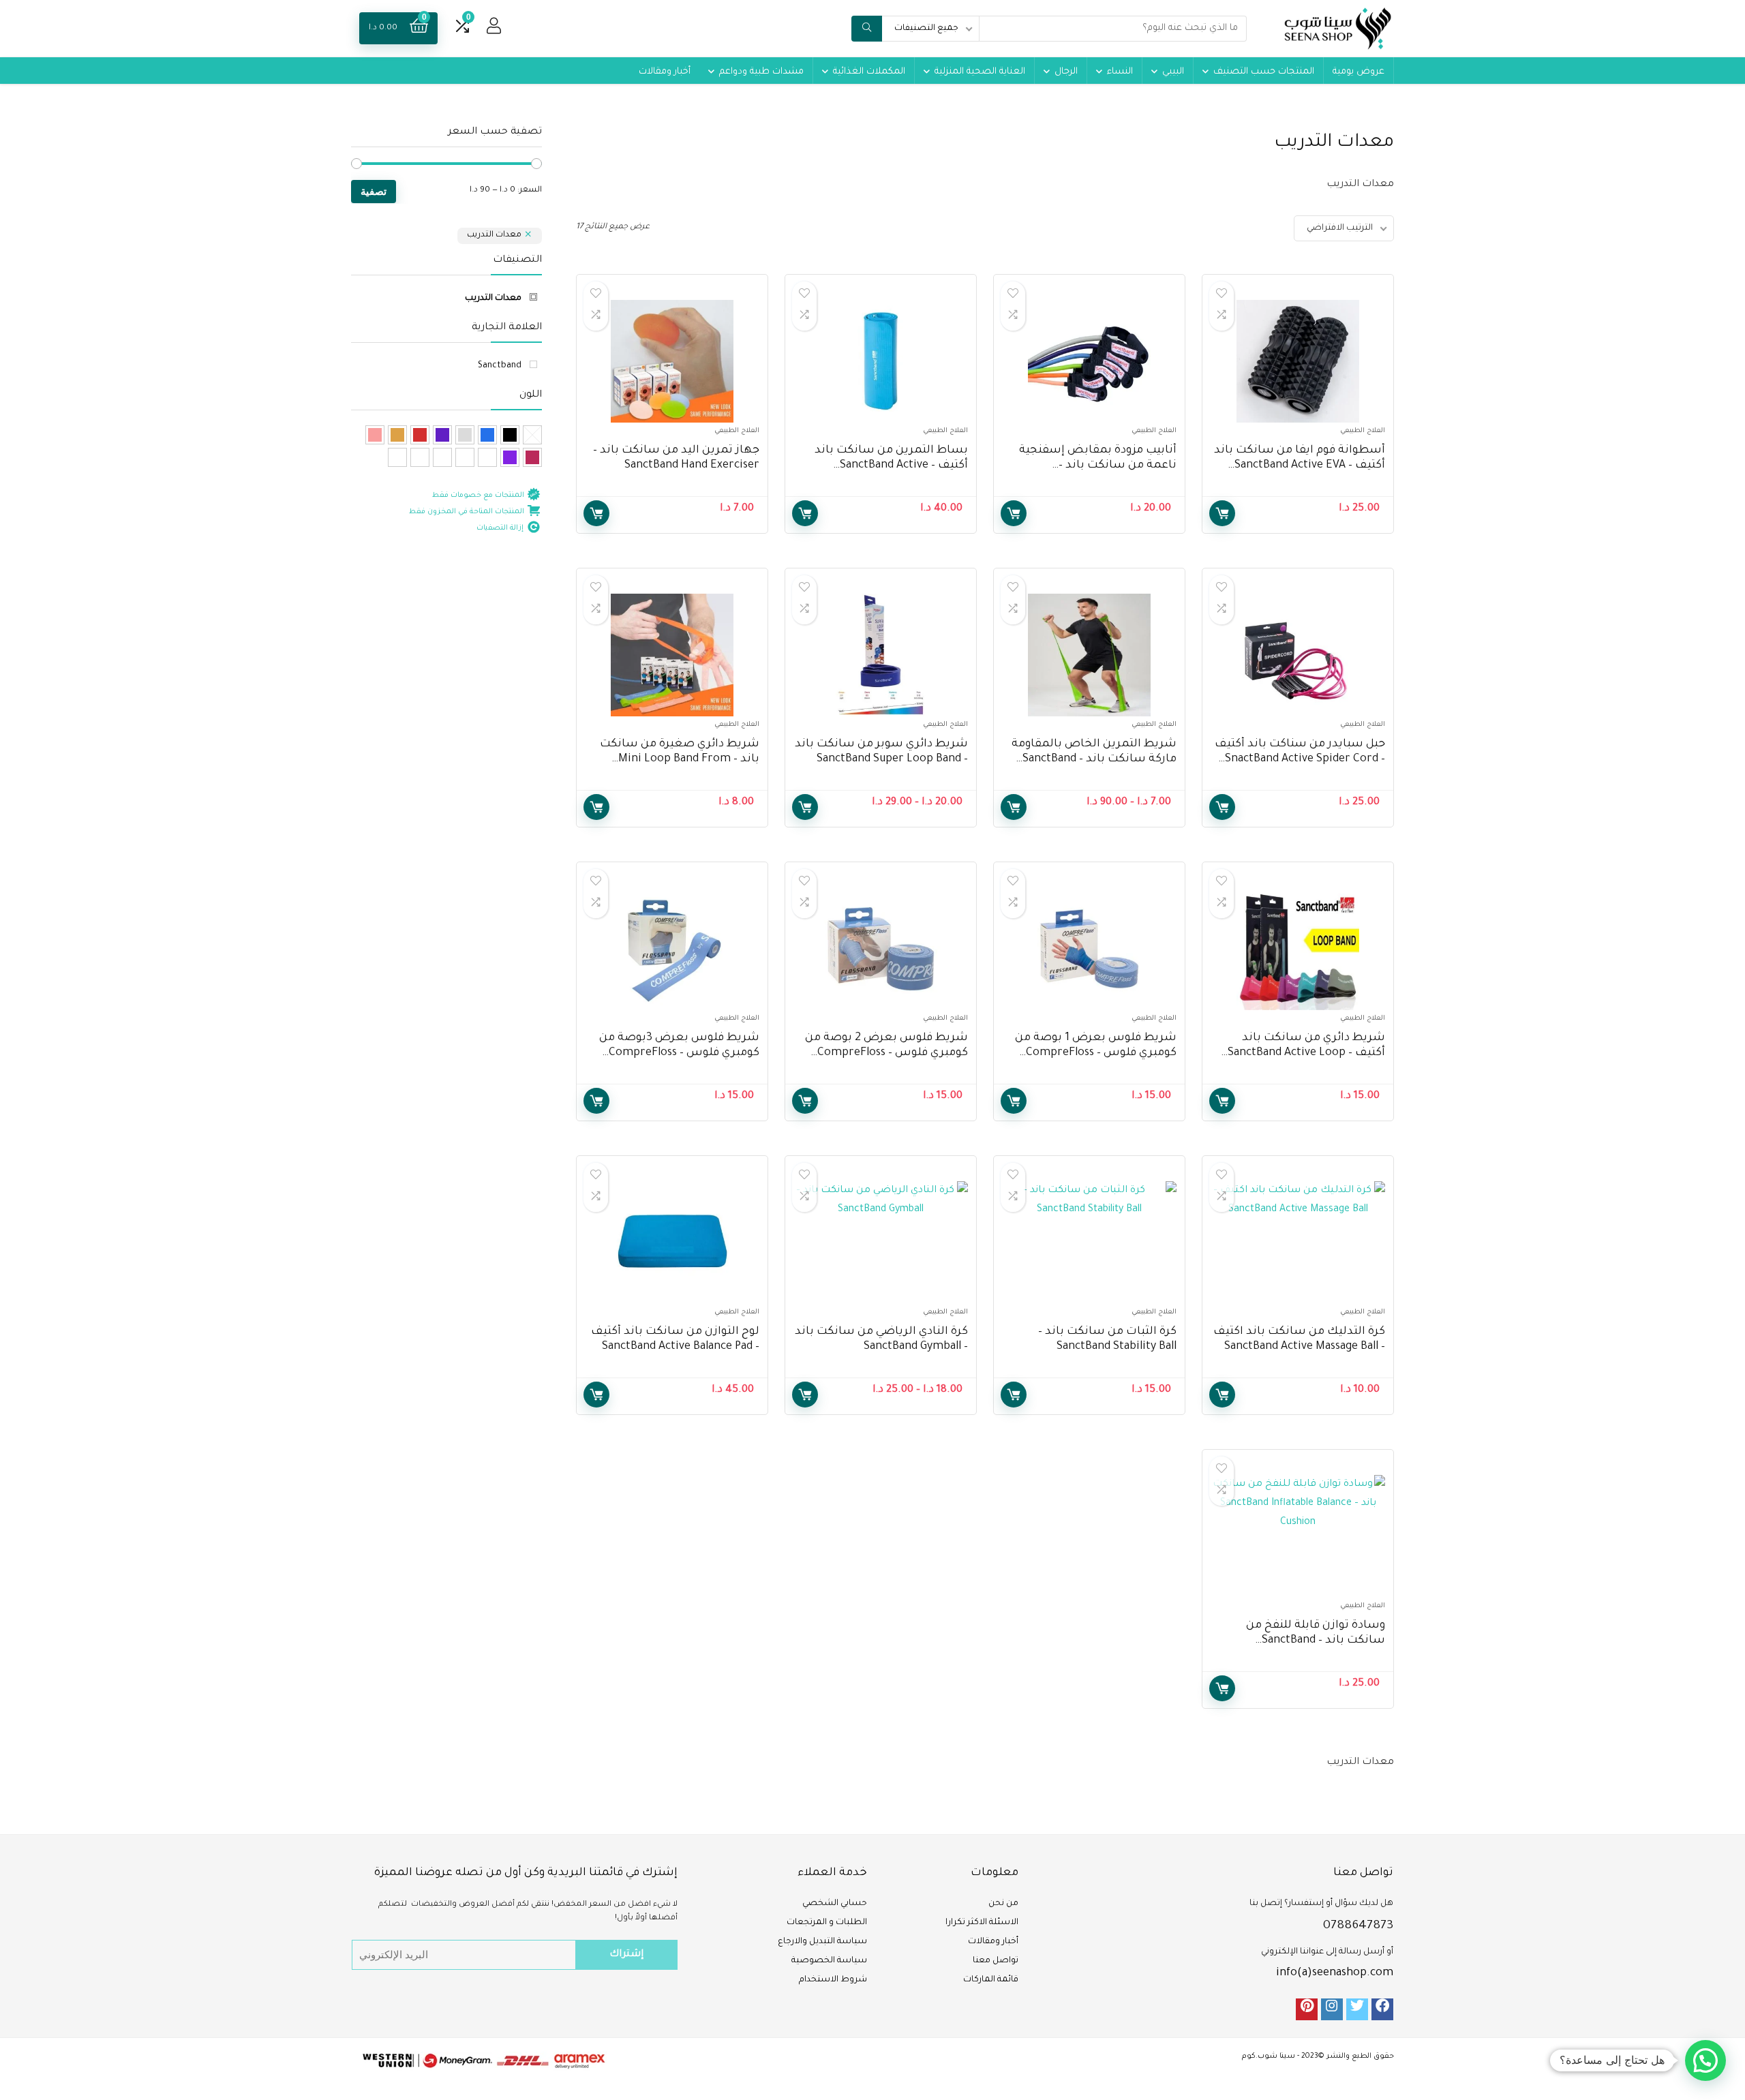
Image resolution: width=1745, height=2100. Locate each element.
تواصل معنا (996, 1961)
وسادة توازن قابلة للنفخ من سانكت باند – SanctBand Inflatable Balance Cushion (1316, 1641)
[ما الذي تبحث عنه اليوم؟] (867, 29)
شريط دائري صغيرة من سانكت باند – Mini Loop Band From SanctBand (680, 759)
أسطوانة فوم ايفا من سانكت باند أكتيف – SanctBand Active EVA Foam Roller (1300, 466)
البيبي (1173, 72)
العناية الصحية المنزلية (980, 72)
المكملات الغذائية (869, 72)
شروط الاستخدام (833, 1980)
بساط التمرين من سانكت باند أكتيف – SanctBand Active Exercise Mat (891, 466)
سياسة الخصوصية (829, 1961)
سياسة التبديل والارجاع (822, 1942)
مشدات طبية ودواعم (761, 72)
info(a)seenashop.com (1335, 1973)
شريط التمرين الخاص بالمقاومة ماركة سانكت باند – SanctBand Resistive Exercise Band (1094, 759)
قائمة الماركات (991, 1980)
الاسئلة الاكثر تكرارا (982, 1923)
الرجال (1066, 72)
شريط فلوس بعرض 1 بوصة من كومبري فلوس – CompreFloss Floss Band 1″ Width (1096, 1053)
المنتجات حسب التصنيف (1264, 72)
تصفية (374, 191)
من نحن (1003, 1904)
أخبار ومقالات (665, 72)
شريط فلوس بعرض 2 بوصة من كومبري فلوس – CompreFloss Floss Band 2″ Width (886, 1053)
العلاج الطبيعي (1363, 431)
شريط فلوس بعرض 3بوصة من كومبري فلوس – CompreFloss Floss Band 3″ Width (679, 1053)
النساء (1120, 72)
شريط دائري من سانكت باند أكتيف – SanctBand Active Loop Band (1306, 1053)
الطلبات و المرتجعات (827, 1923)
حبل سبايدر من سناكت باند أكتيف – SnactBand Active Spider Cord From (1300, 759)
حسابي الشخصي (835, 1904)
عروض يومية (1359, 72)
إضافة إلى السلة (1222, 513)
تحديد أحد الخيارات (1014, 513)
